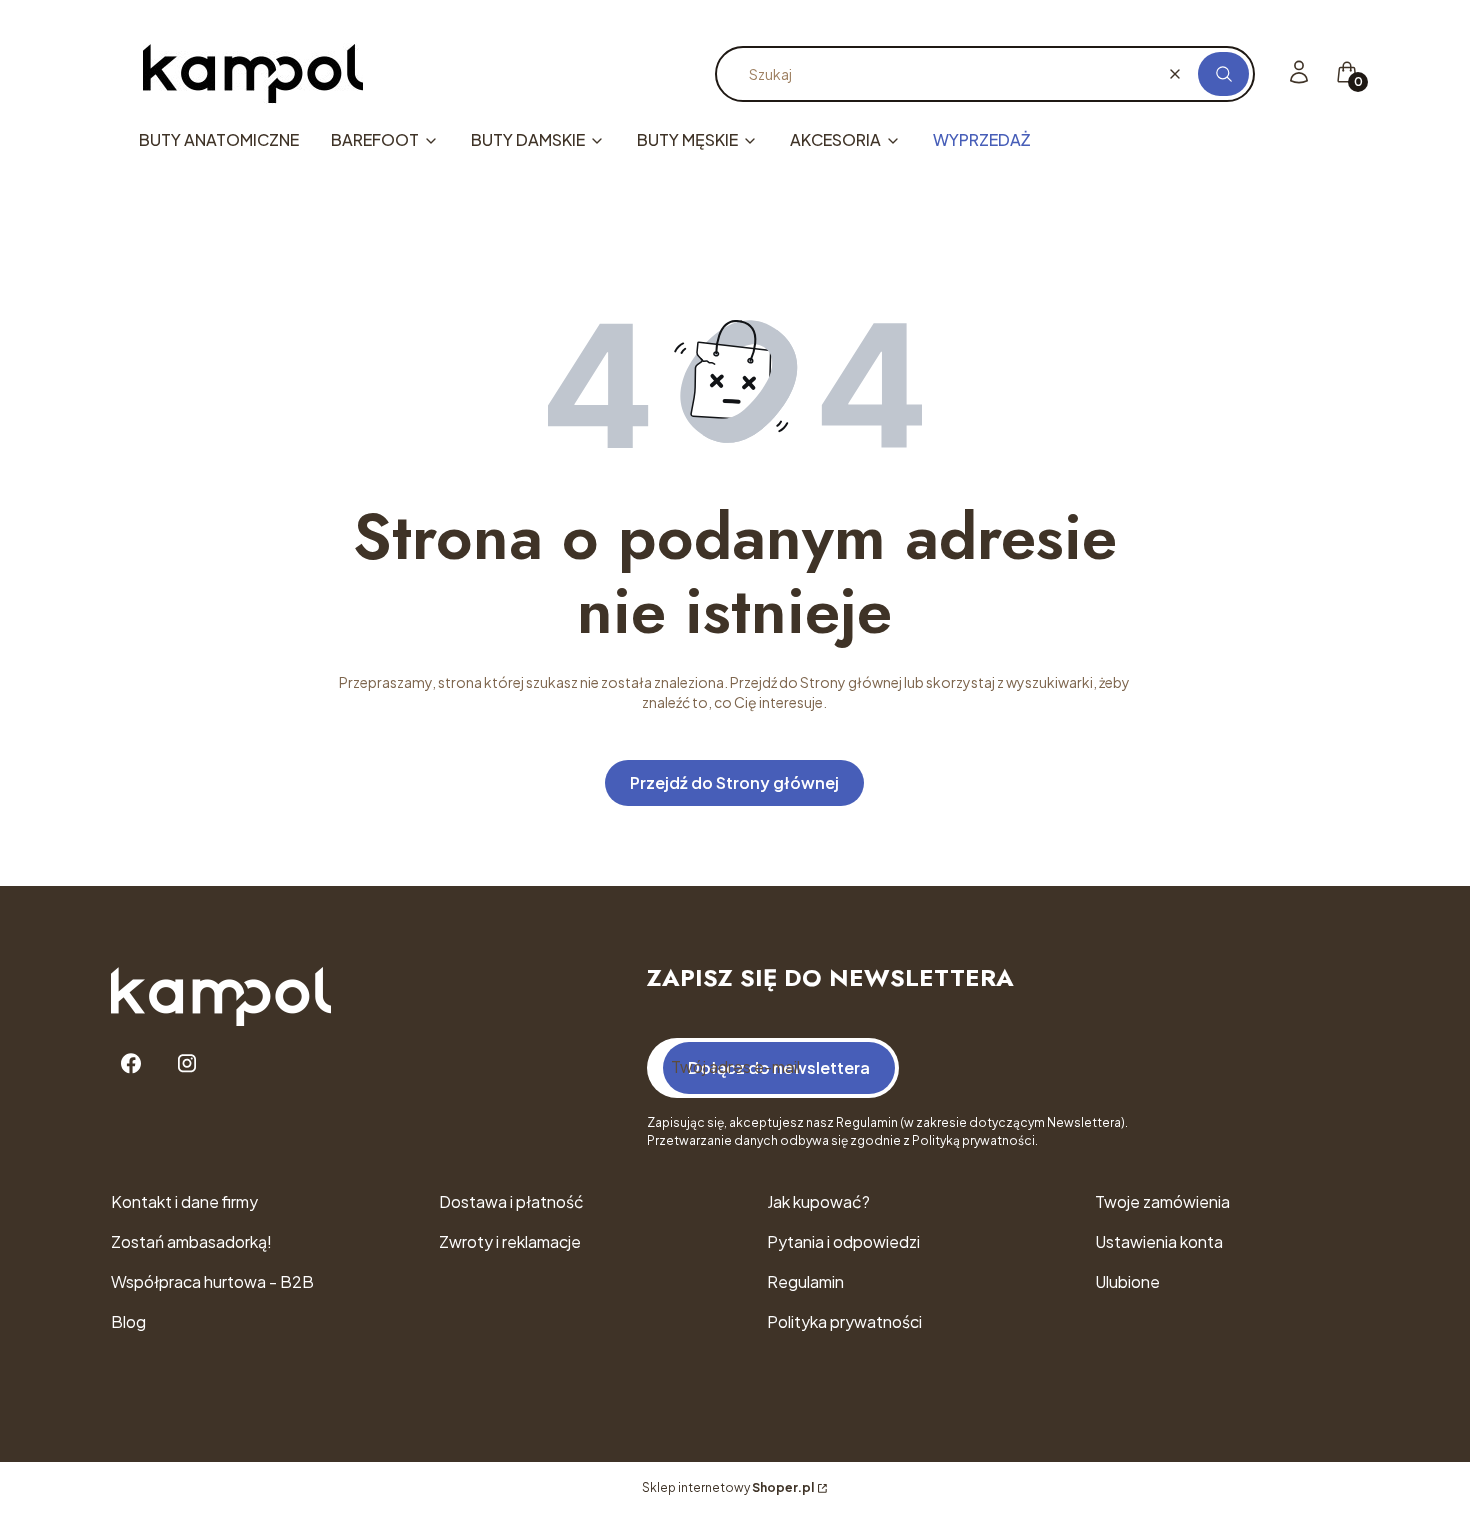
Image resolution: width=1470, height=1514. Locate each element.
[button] (1223, 74)
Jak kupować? (818, 1201)
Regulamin (805, 1281)
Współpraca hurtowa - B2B (212, 1281)
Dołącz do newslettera (779, 1067)
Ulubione (1127, 1281)
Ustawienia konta (1159, 1241)
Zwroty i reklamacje (510, 1241)
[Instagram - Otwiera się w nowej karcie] (187, 1063)
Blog (128, 1321)
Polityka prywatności (844, 1321)
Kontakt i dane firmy (184, 1201)
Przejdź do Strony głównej (734, 782)
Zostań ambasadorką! (191, 1241)
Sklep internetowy (728, 1487)
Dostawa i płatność (511, 1201)
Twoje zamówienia (1162, 1201)
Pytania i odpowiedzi (843, 1241)
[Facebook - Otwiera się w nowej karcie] (131, 1063)
